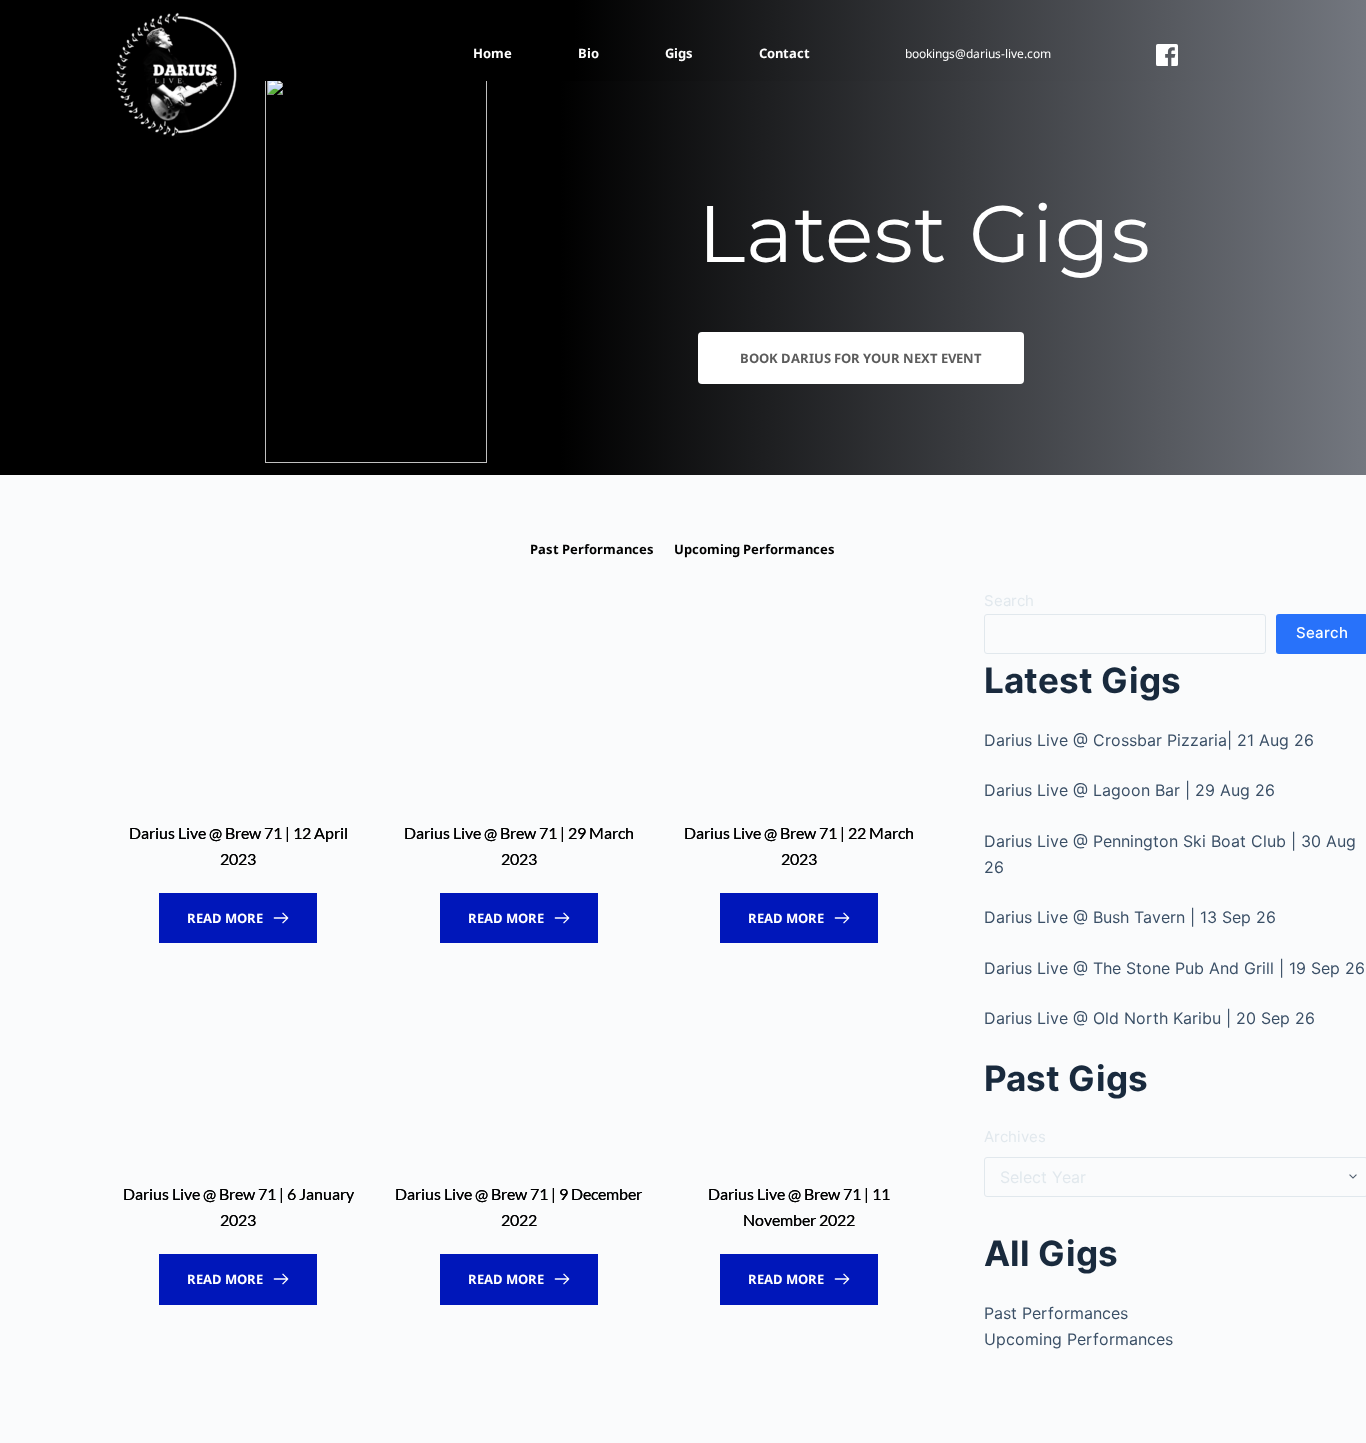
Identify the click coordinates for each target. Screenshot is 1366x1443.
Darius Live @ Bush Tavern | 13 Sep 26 (1130, 917)
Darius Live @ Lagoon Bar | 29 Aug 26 (1129, 790)
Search (1009, 600)
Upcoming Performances (1078, 1339)
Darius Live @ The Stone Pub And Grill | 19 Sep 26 (1174, 968)
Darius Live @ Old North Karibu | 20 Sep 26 (1149, 1018)
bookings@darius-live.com (978, 53)
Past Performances (1056, 1313)
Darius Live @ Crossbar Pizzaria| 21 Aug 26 (1149, 740)
